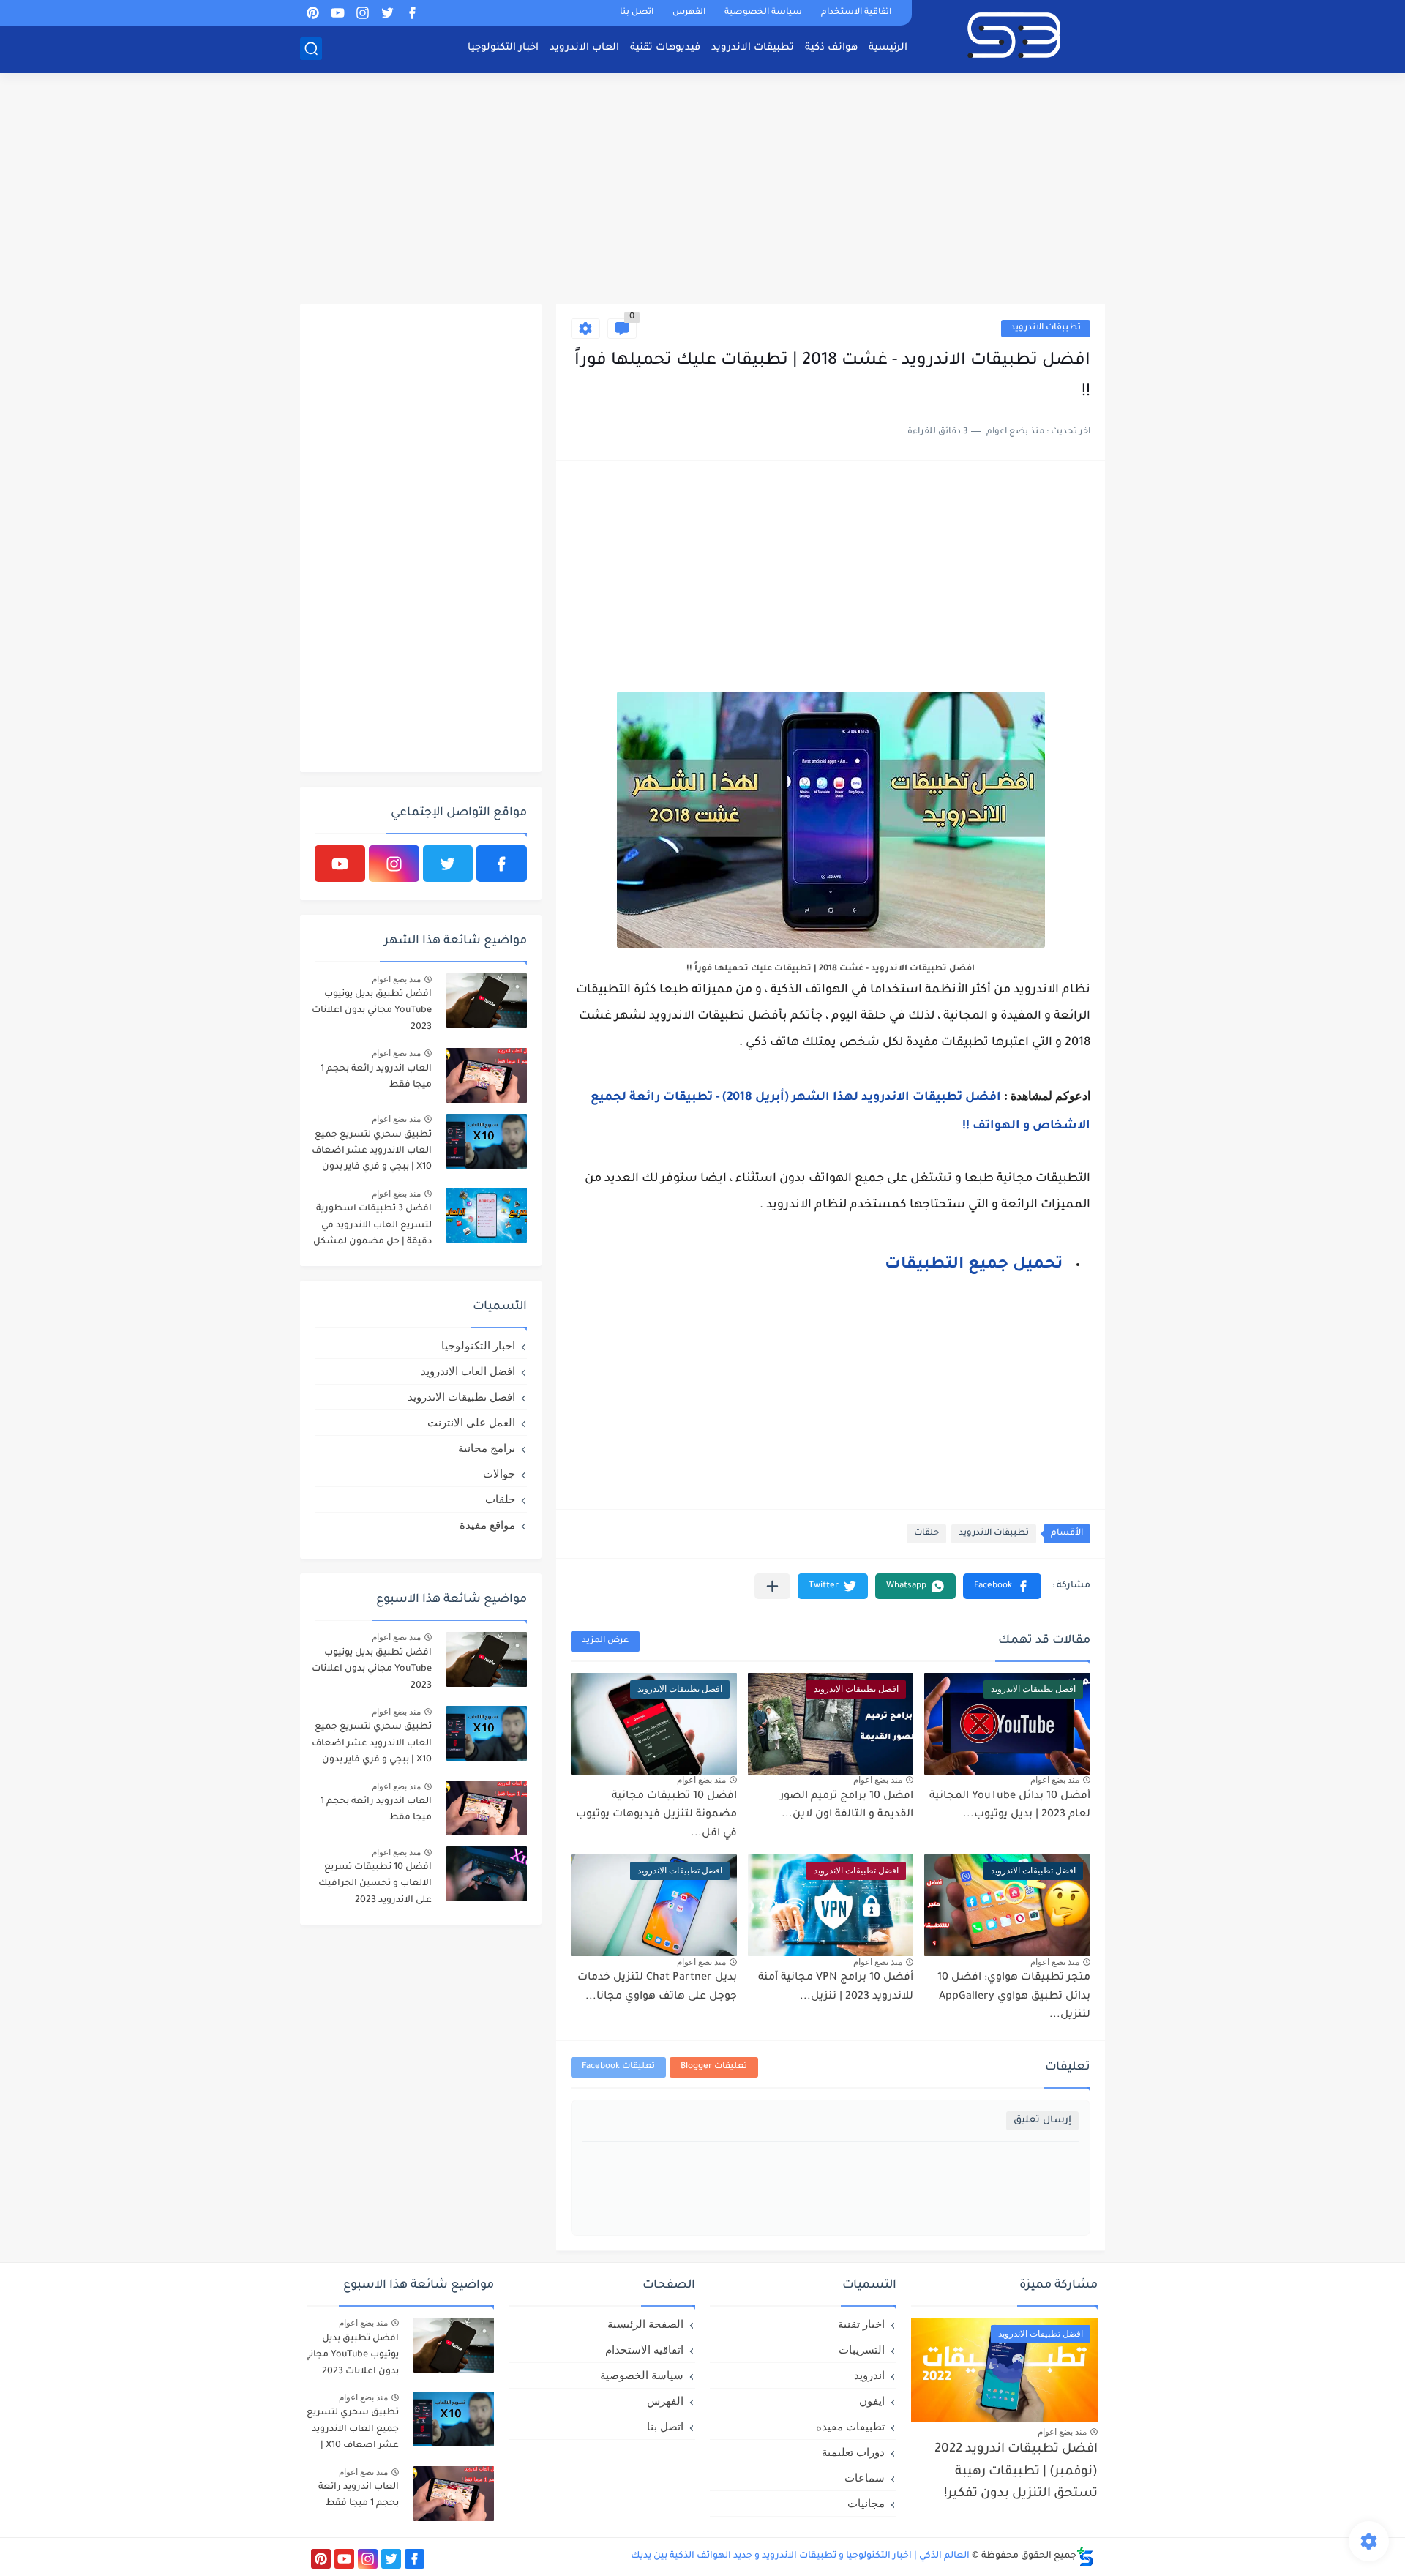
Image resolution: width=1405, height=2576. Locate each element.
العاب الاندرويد (584, 48)
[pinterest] (312, 13)
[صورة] (487, 1001)
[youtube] (337, 13)
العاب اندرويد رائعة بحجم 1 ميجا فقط (376, 1077)
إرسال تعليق (1042, 2120)
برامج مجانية (487, 1448)
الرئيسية (888, 48)
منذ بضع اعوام (1055, 1780)
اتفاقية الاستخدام (856, 13)
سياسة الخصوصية (763, 13)
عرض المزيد (605, 1641)
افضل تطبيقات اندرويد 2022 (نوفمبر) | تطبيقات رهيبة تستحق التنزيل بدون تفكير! (1016, 2472)
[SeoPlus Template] (1085, 2557)
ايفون (872, 2401)
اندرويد (869, 2375)
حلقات (926, 1534)
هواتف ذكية (831, 48)
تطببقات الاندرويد (1046, 328)
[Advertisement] (702, 190)
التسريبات (862, 2350)
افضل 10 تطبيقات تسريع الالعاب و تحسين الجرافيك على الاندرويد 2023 (375, 1884)
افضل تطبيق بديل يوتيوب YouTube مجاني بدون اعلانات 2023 (372, 1011)
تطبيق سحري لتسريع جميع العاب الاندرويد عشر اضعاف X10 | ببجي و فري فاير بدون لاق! (372, 1154)
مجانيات (866, 2503)
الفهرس (689, 13)
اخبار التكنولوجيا (503, 48)
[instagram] (362, 13)
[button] (1002, 1586)
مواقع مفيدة (487, 1525)
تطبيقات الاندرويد (753, 48)
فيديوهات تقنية (665, 48)
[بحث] (311, 49)
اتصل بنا (637, 13)
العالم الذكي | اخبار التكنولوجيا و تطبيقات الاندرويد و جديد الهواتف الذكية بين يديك (800, 2556)
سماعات (865, 2478)
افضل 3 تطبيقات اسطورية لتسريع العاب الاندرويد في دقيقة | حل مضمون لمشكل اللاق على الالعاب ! (372, 1228)
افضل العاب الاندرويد (468, 1371)
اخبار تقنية (861, 2324)
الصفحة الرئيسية (645, 2324)
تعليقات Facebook (618, 2067)
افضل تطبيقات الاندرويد (461, 1397)
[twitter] (387, 13)
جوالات (499, 1474)
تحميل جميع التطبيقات (974, 1265)
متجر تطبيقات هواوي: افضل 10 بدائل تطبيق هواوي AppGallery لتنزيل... (1014, 1997)
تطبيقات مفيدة (850, 2426)
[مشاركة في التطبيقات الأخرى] (772, 1586)
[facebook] (412, 13)
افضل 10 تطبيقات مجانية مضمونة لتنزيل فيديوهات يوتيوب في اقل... (656, 1815)
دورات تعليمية (853, 2452)
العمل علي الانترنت (471, 1422)
